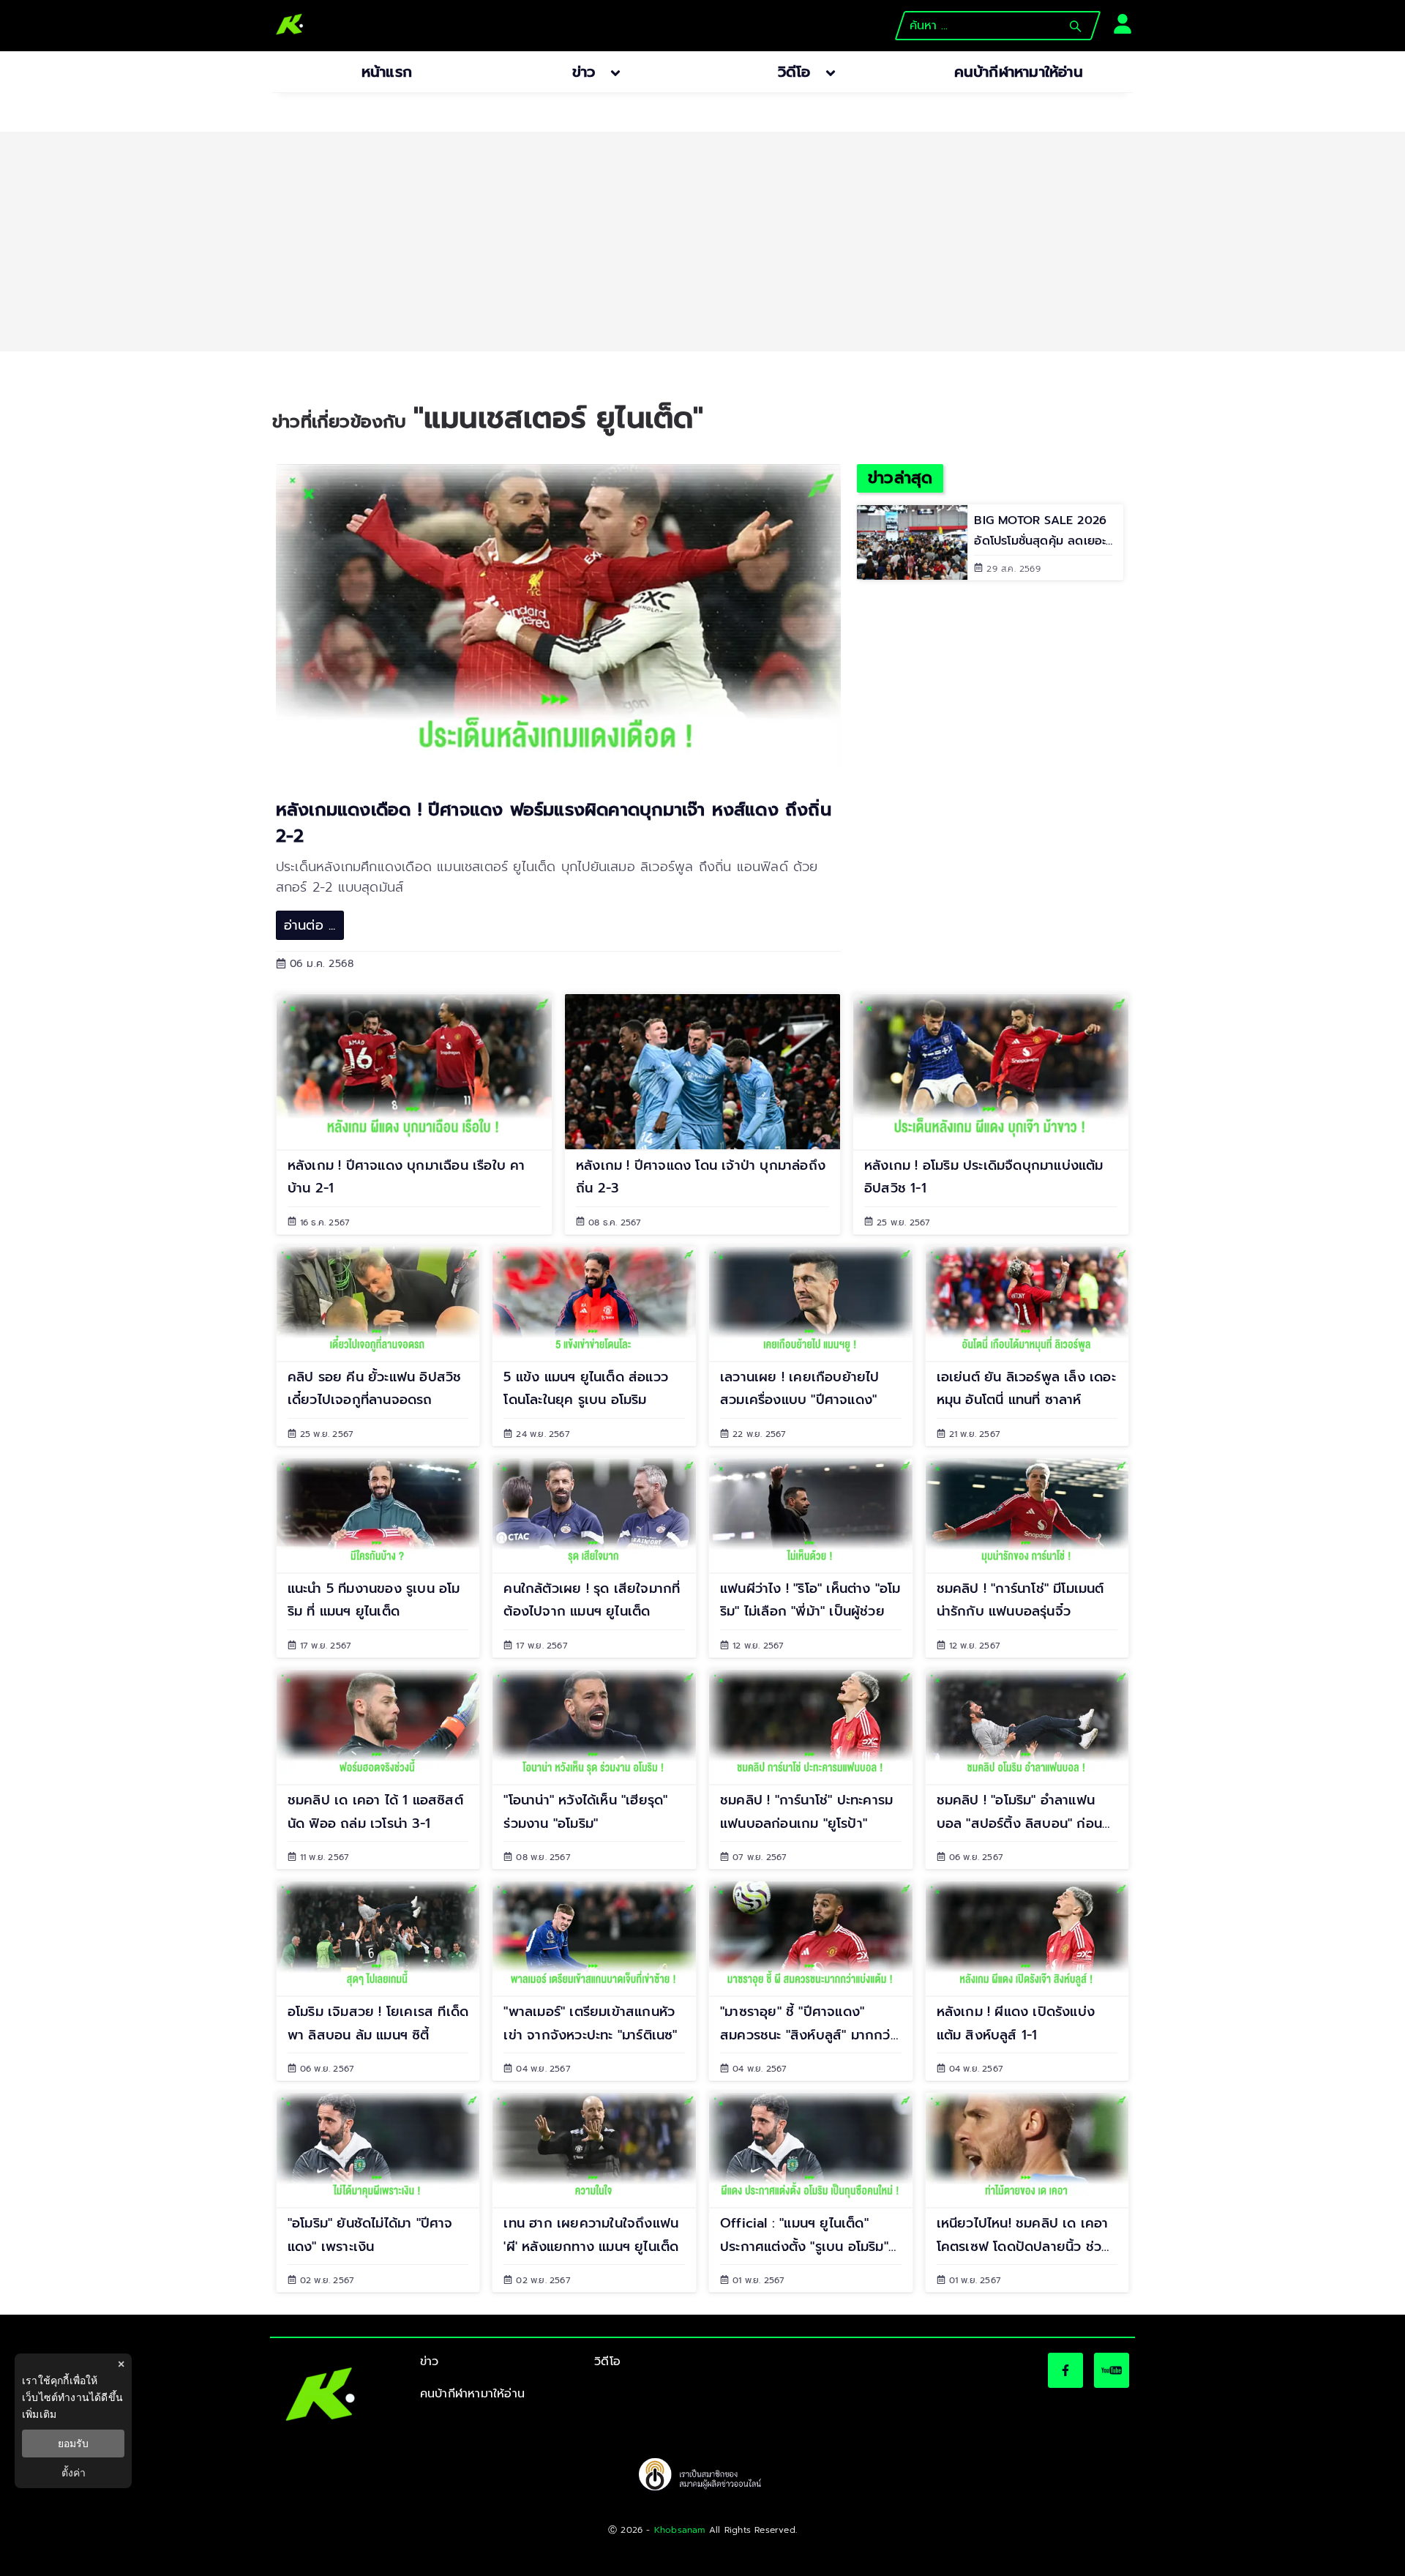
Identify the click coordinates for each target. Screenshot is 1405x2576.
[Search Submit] (1075, 26)
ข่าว (430, 2362)
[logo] (290, 26)
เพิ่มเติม (39, 2414)
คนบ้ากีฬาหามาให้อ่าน (472, 2394)
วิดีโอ (607, 2362)
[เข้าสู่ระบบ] (1118, 22)
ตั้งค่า (74, 2473)
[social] (1065, 2370)
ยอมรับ (73, 2444)
